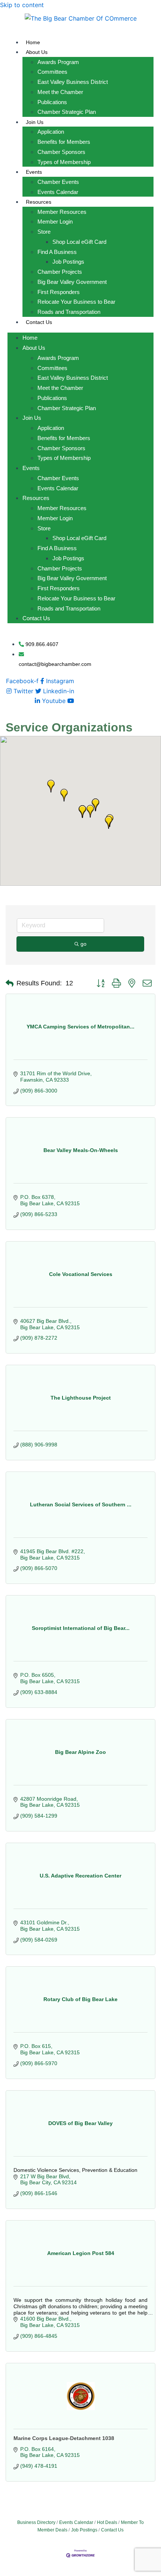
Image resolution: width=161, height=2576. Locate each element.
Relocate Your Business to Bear (76, 302)
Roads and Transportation (69, 312)
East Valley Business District (73, 82)
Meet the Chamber (60, 92)
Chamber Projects (60, 272)
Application (51, 132)
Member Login (55, 222)
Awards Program (58, 62)
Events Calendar (58, 192)
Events (34, 172)
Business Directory (36, 2522)
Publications (52, 102)
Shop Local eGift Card (79, 242)
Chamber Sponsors (61, 152)
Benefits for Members (64, 142)
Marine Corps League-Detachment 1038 (64, 2438)
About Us (37, 52)
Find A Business (57, 252)
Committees (52, 72)
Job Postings (68, 262)
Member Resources (62, 212)
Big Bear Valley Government (72, 282)
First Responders (59, 292)
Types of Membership (64, 162)
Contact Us (39, 322)
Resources (39, 202)
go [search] (83, 944)
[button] (82, 812)
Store (44, 232)
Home (33, 42)
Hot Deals (107, 2522)
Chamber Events (58, 182)
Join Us (35, 122)
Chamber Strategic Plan (67, 112)
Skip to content (22, 5)
